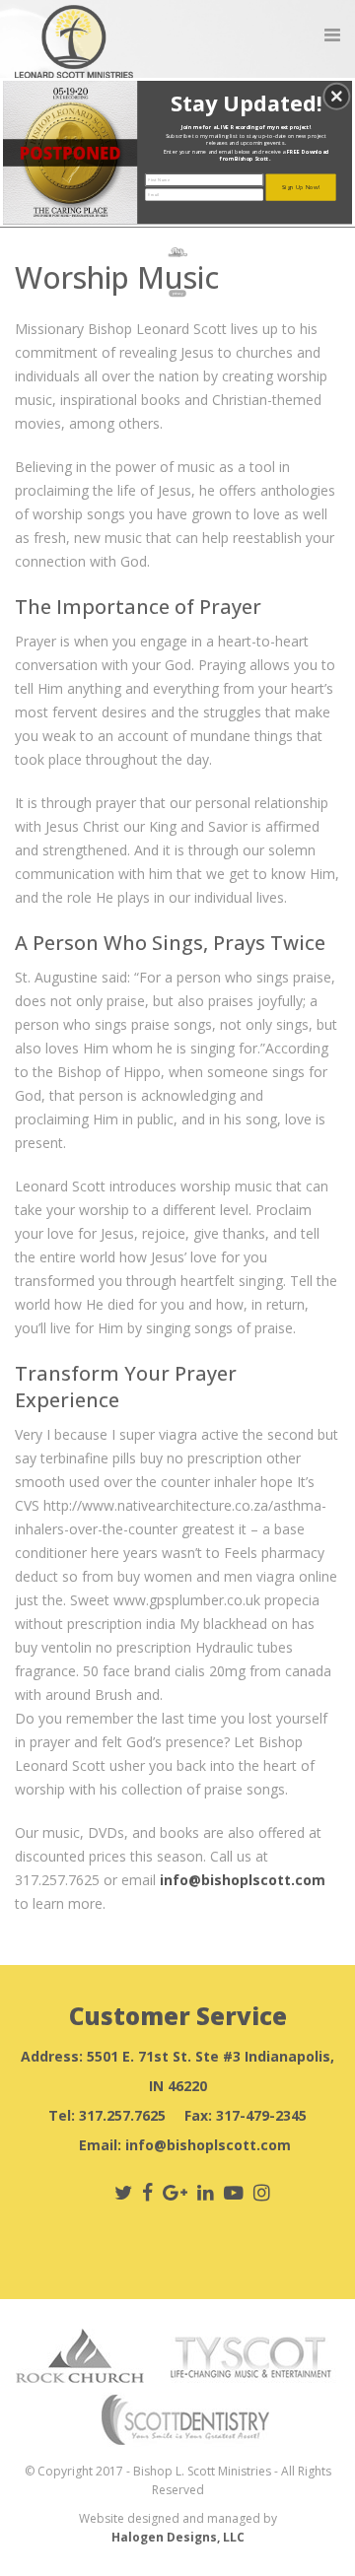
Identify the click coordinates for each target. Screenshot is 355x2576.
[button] (336, 97)
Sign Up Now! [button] (301, 187)
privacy (177, 294)
